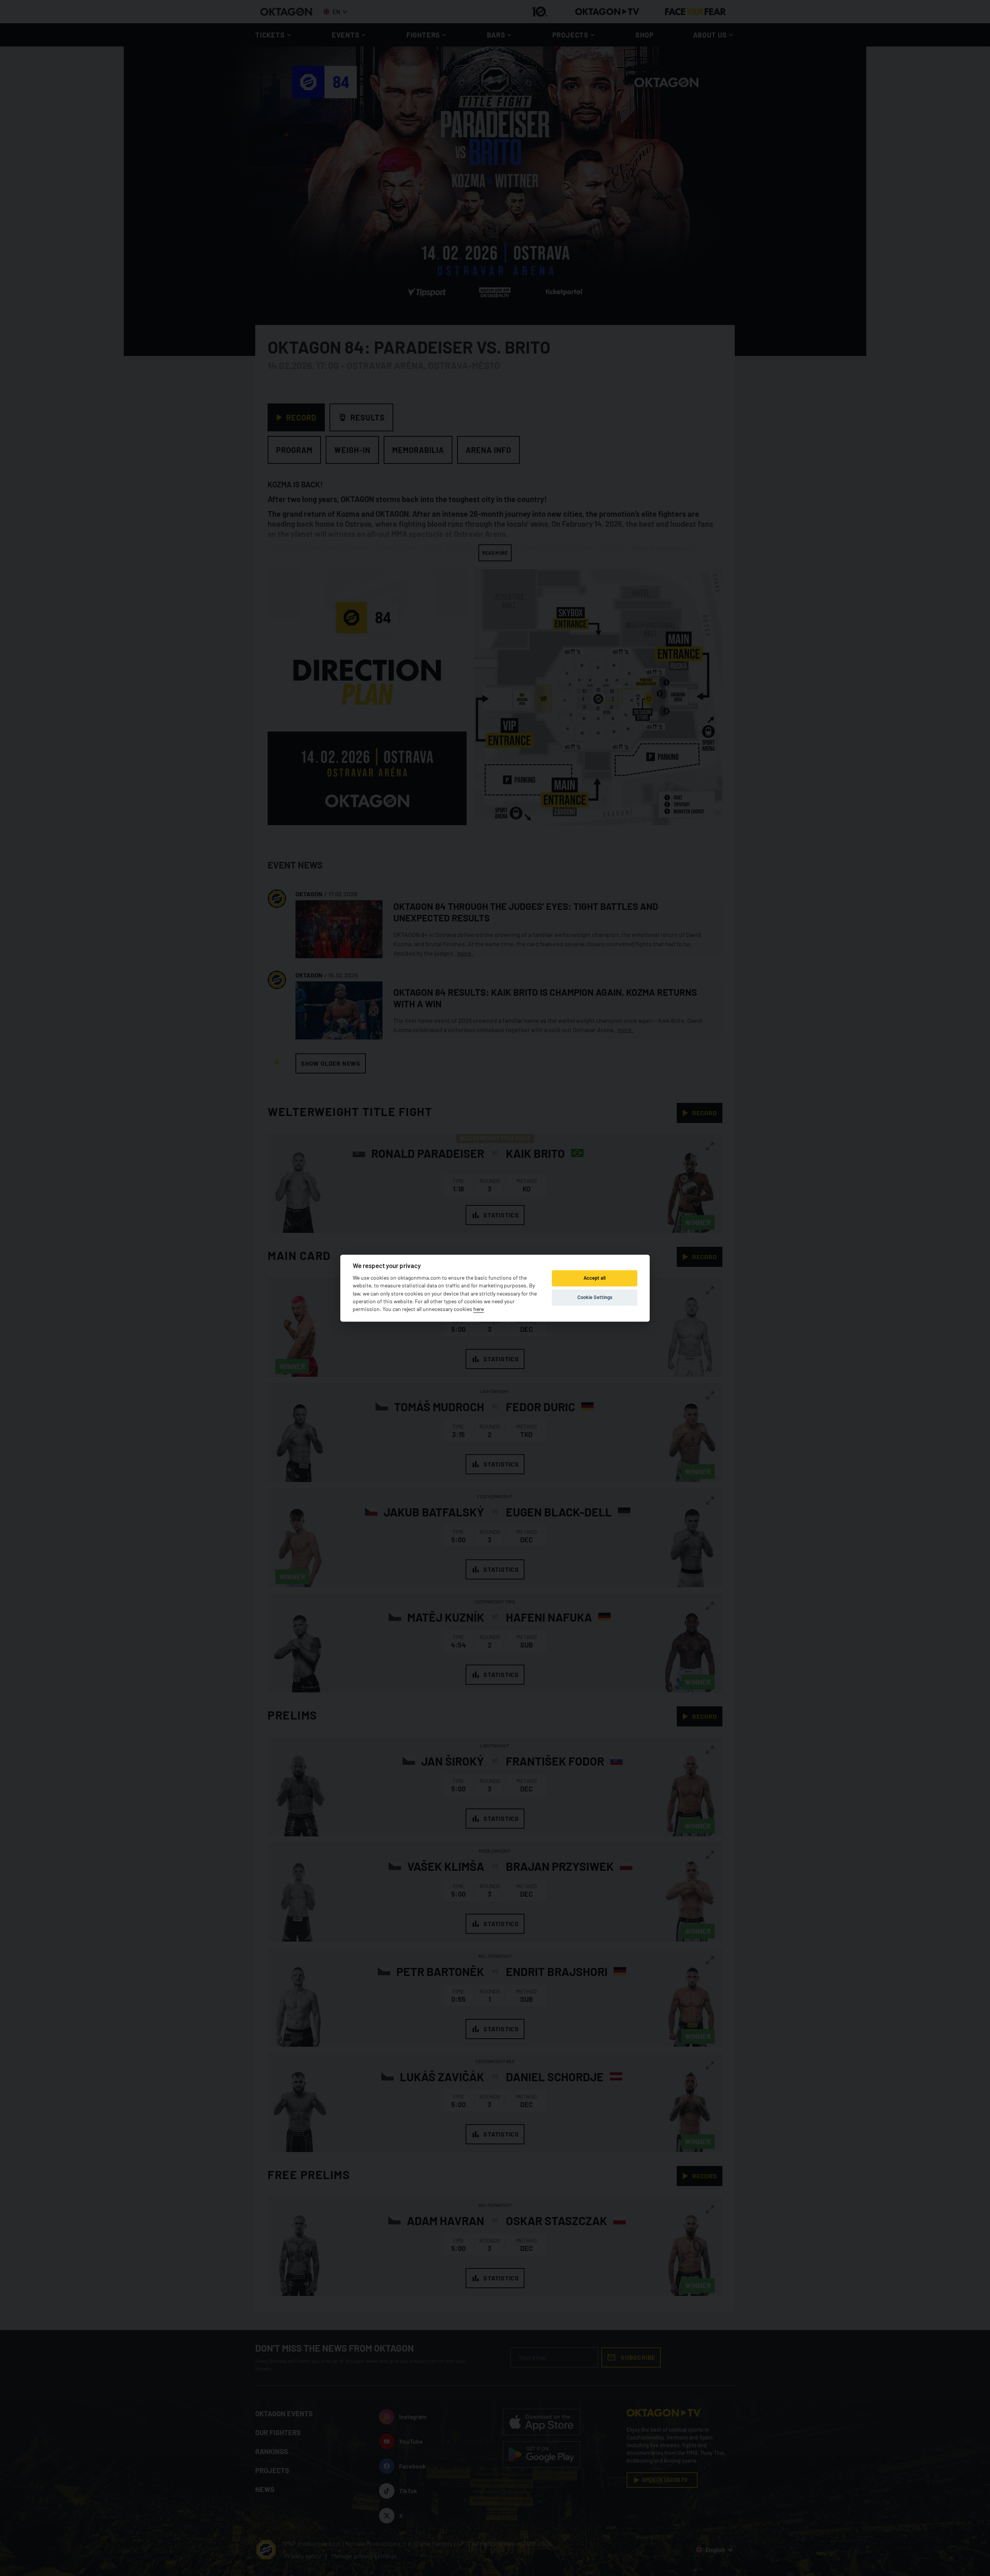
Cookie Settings (595, 1297)
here (479, 1309)
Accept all (595, 1278)
